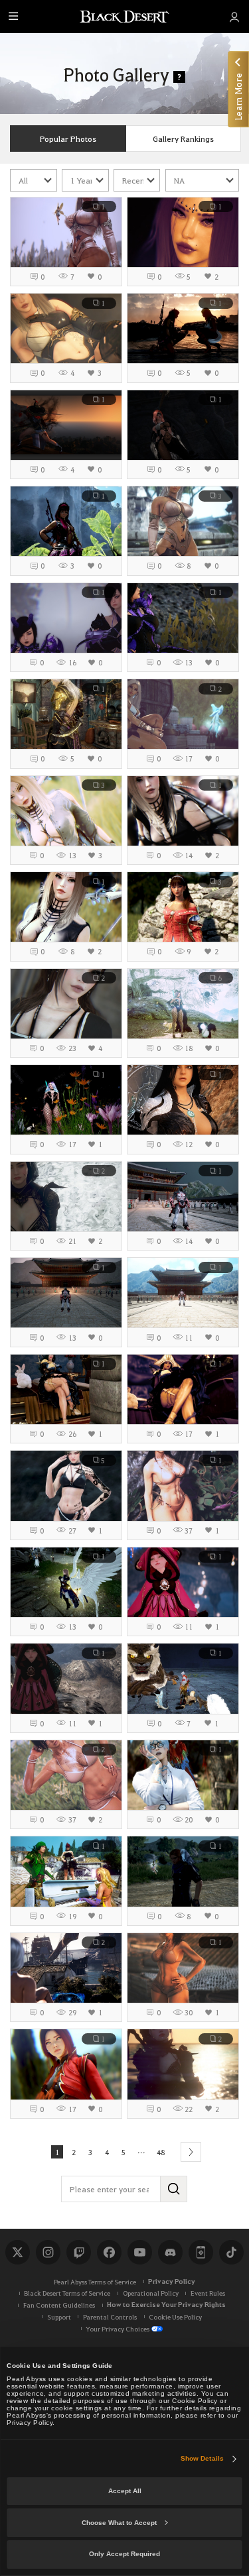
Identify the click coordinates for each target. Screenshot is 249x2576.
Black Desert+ (201, 2252)
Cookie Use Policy (175, 2317)
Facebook (109, 2252)
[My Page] (234, 17)
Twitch (78, 2252)
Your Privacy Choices (118, 2328)
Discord (170, 2252)
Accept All (125, 2491)
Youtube (139, 2252)
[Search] (173, 2189)
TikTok (231, 2252)
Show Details (202, 2458)
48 (161, 2152)
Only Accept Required (124, 2554)
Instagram (48, 2252)
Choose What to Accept (119, 2523)
